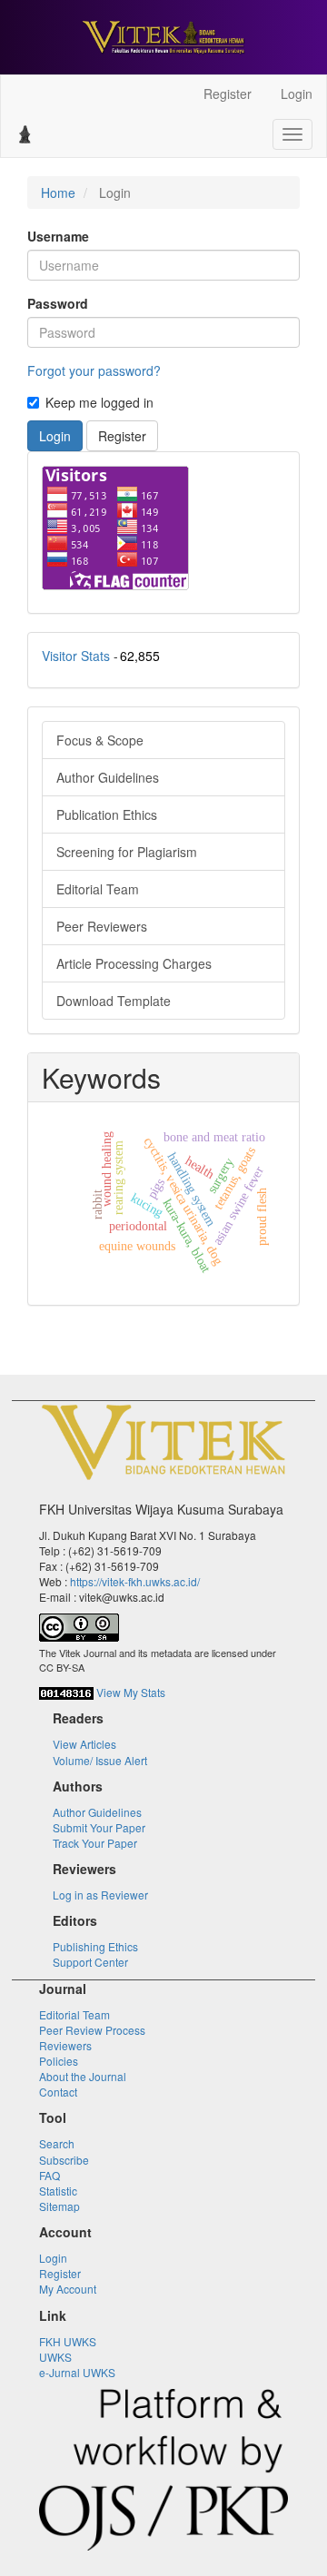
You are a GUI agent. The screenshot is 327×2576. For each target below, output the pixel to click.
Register (228, 94)
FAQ (50, 2175)
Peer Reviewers (102, 926)
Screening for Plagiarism (127, 852)
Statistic (58, 2191)
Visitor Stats (76, 656)
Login (297, 94)
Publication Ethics (107, 814)
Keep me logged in (99, 402)
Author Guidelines (108, 777)
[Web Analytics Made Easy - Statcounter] (66, 1692)
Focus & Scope (100, 740)
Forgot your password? (94, 370)
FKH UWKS (68, 2341)
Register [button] (122, 436)
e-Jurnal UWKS (77, 2372)
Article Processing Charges (134, 963)
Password (58, 303)
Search (57, 2143)
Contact (58, 2092)
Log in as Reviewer (100, 1895)
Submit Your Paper (99, 1827)
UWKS (55, 2357)
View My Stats (131, 1692)
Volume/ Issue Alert (100, 1760)
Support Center (90, 1962)
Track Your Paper (95, 1843)
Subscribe (64, 2160)
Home (58, 192)
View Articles (84, 1744)
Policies (59, 2061)
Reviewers (65, 2045)
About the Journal (83, 2076)
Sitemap (59, 2206)
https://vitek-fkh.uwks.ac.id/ (135, 1581)
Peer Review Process (92, 2030)
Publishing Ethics (95, 1946)
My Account (68, 2289)
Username (58, 236)
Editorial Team (98, 889)
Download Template (114, 1001)
